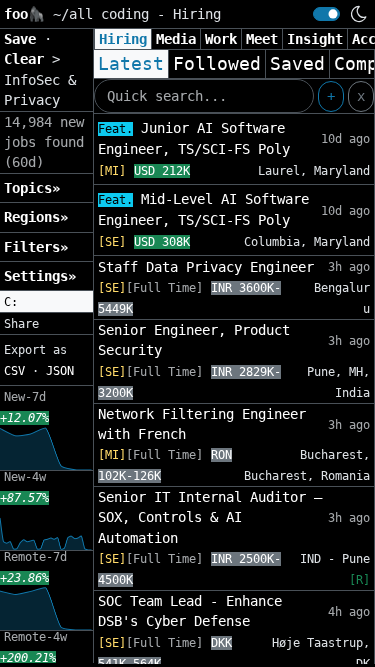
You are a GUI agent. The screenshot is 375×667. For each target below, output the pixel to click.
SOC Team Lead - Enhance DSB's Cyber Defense (190, 611)
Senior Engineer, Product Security (194, 340)
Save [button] (24, 39)
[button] (46, 302)
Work (221, 39)
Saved (297, 64)
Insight (315, 39)
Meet (262, 39)
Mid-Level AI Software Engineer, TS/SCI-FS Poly (203, 209)
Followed (217, 64)
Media (176, 39)
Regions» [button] (36, 217)
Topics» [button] (32, 188)
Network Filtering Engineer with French (202, 424)
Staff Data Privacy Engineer (206, 267)
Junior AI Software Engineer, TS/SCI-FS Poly (194, 138)
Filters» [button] (36, 247)
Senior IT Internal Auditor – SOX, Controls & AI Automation (210, 517)
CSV (14, 371)
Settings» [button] (40, 276)
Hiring (123, 39)
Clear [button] (28, 59)
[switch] (326, 14)
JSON (60, 371)
